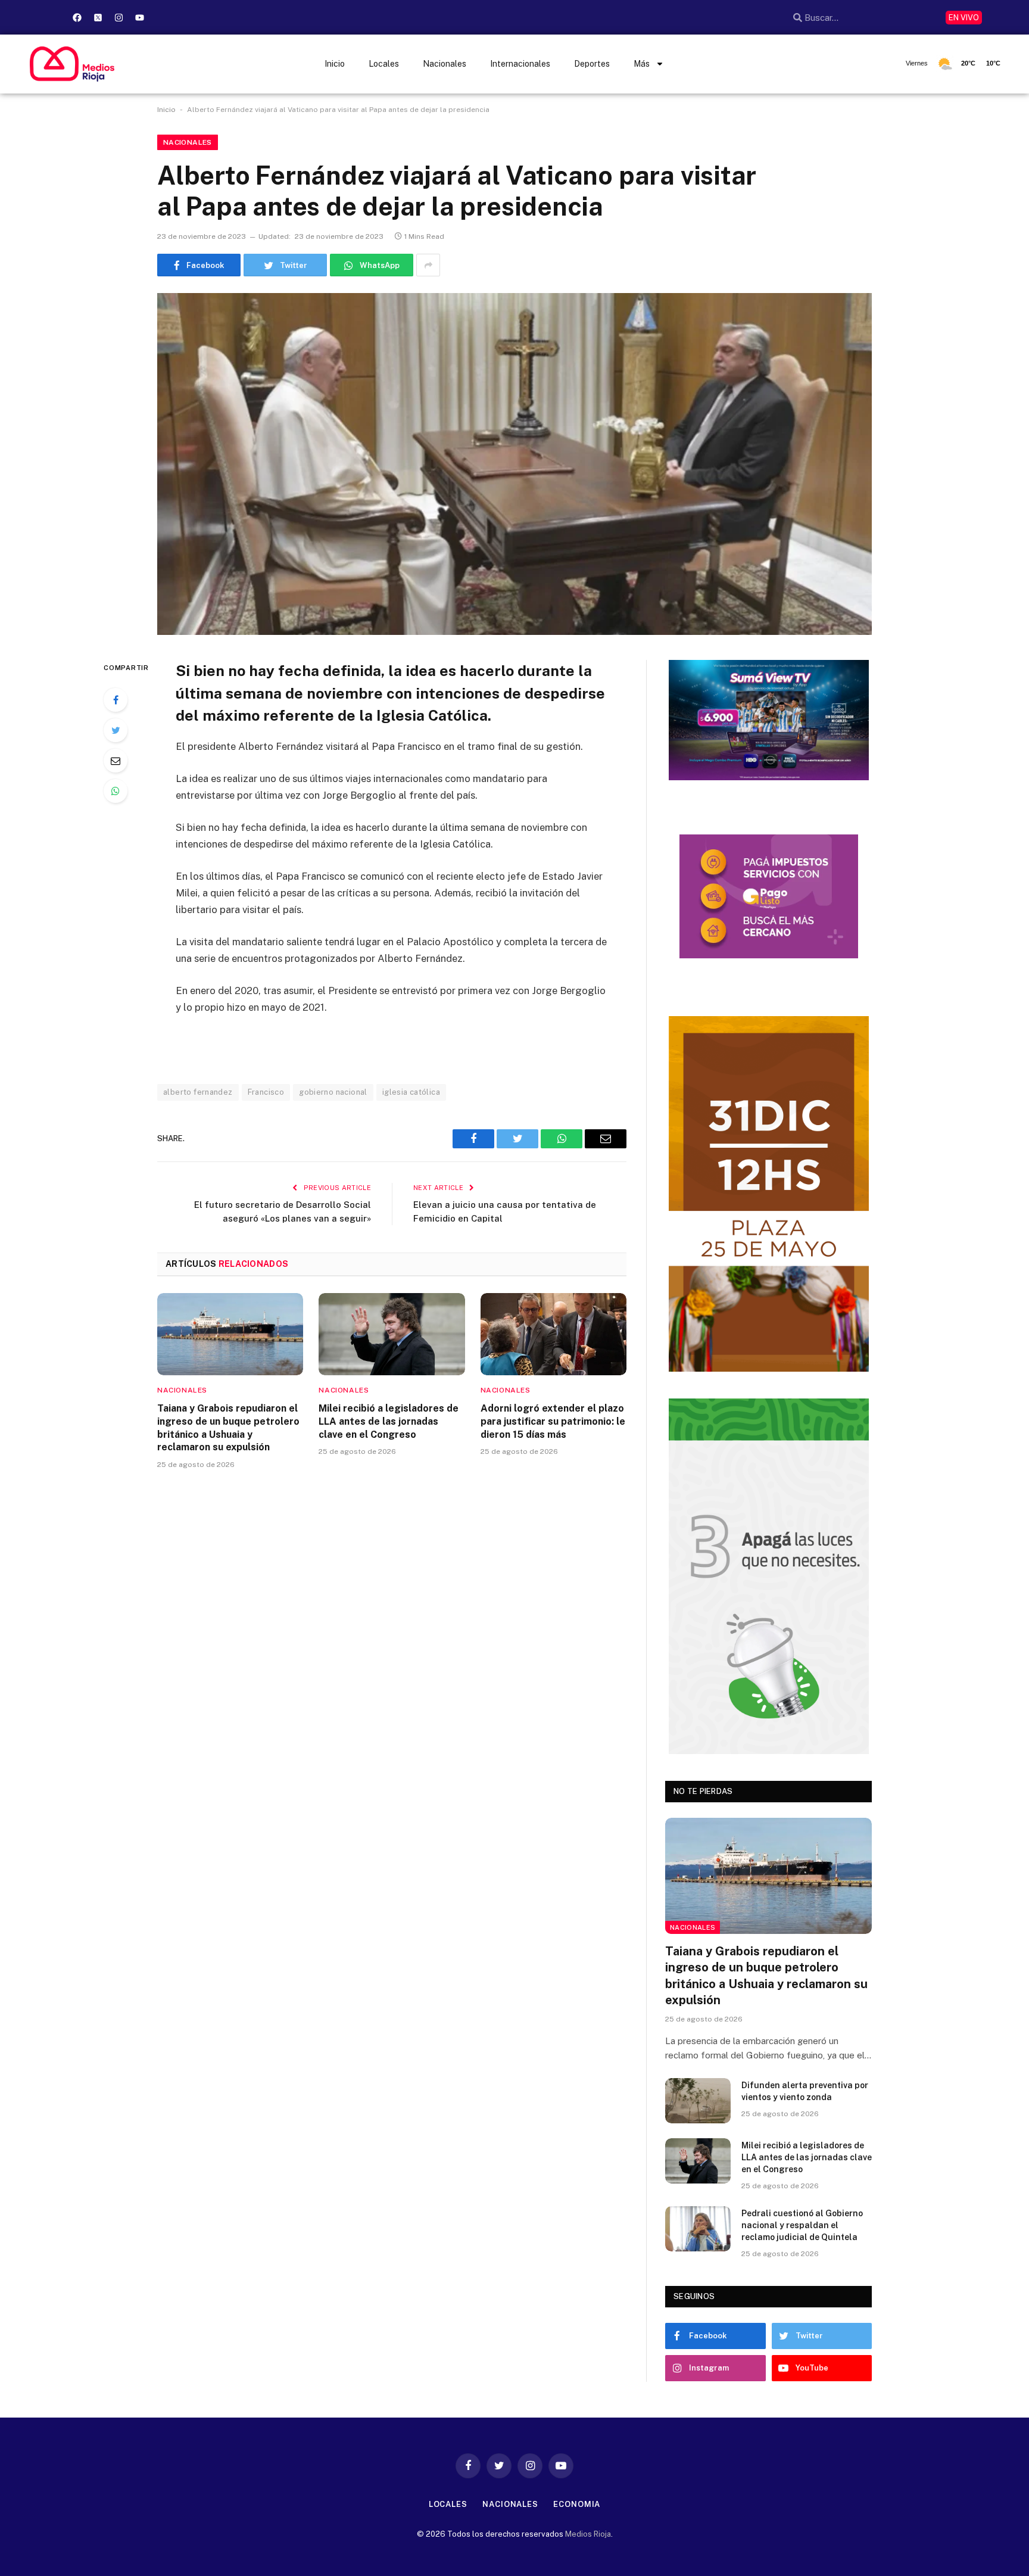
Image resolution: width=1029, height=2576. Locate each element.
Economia (577, 2504)
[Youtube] (139, 17)
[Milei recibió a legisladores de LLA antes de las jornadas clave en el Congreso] (392, 1334)
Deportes (592, 64)
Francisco (266, 1092)
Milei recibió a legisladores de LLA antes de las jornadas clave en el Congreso (389, 1421)
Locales (384, 64)
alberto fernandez (198, 1092)
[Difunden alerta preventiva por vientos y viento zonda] (698, 2101)
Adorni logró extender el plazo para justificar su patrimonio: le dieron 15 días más (553, 1421)
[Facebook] (77, 17)
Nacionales (445, 64)
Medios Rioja (588, 2534)
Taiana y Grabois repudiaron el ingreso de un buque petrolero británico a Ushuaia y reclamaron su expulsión (228, 1428)
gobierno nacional (333, 1092)
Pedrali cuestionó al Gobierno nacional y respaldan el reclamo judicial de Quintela (802, 2225)
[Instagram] (119, 17)
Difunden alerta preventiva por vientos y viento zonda (805, 2091)
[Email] (116, 761)
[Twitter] (116, 730)
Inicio (335, 64)
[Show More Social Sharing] (428, 265)
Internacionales (520, 64)
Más (642, 64)
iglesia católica (411, 1092)
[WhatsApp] (116, 791)
